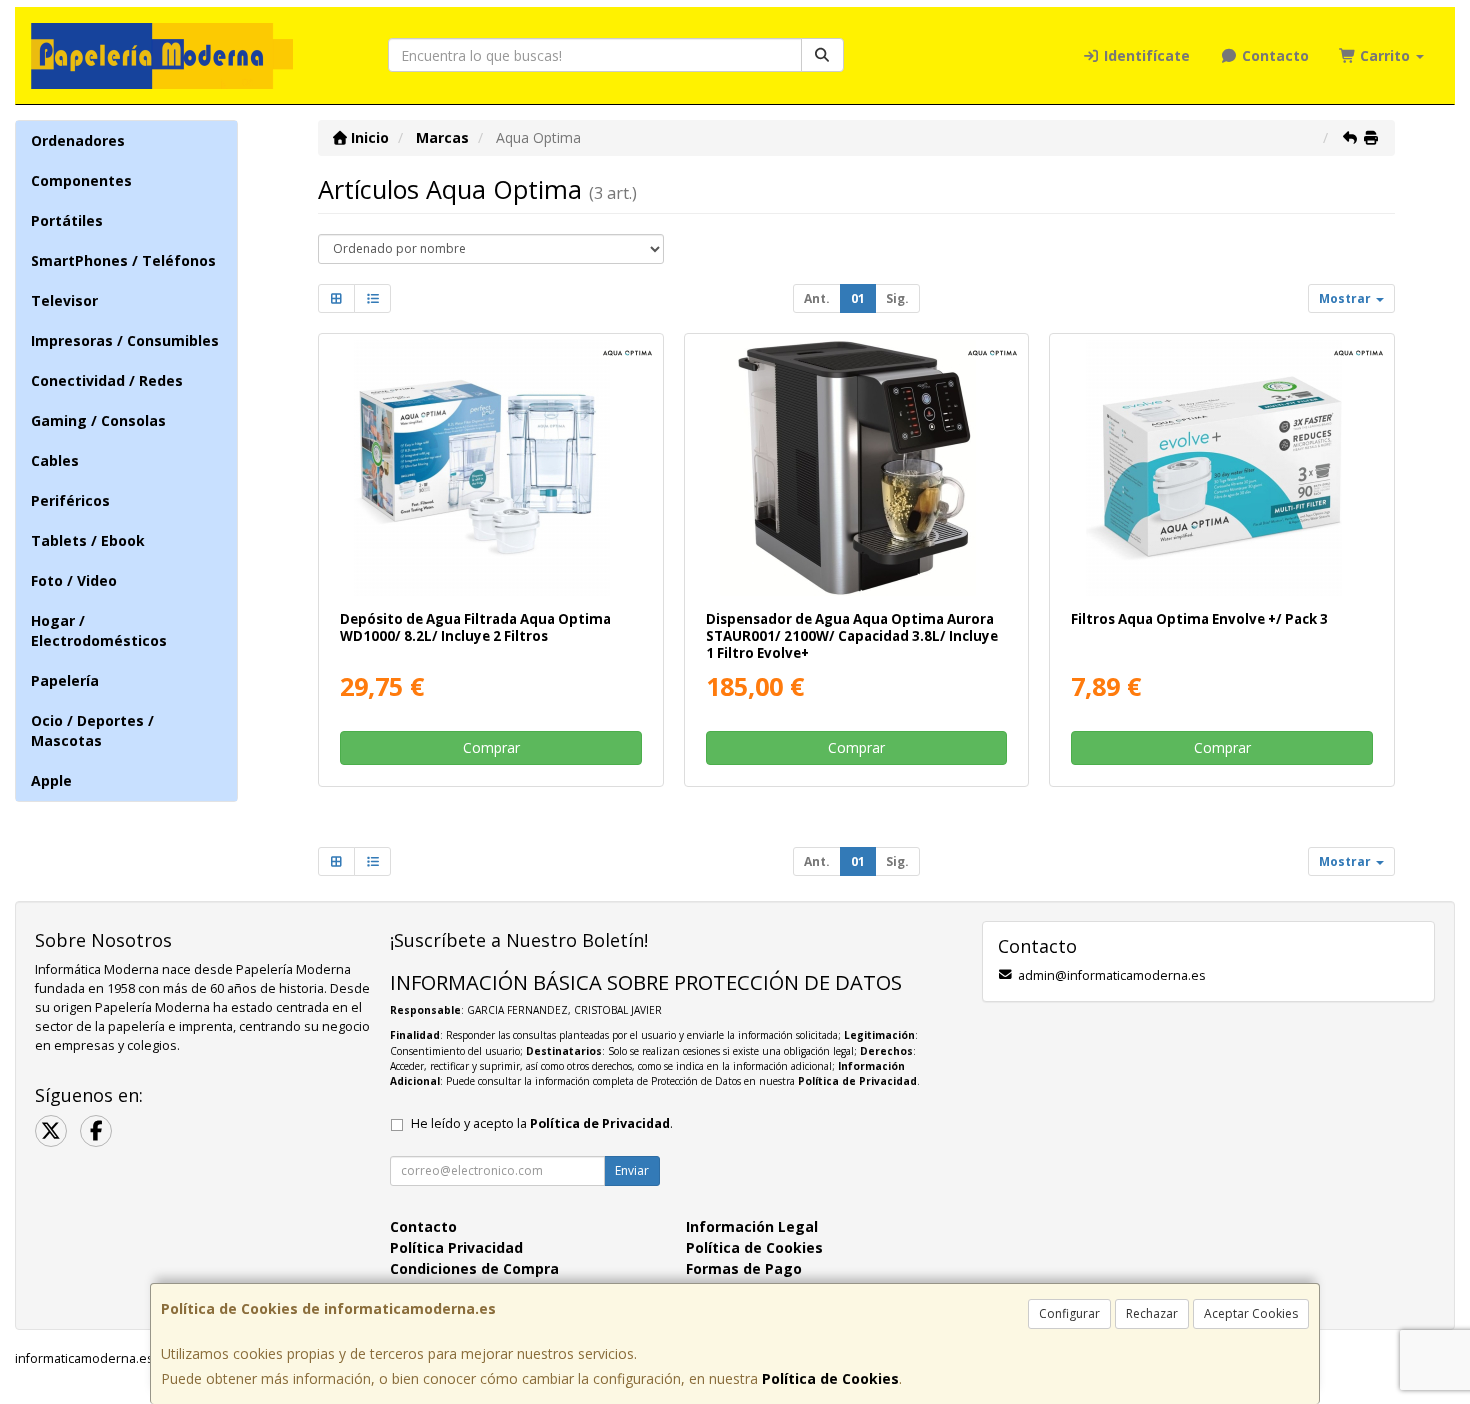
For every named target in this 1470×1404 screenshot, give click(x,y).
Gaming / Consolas (98, 420)
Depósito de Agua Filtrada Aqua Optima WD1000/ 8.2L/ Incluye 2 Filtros (475, 627)
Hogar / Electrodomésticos (99, 630)
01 (858, 298)
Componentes (81, 180)
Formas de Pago (744, 1268)
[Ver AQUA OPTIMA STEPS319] (1222, 468)
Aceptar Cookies (1251, 1313)
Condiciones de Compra (474, 1268)
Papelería (65, 680)
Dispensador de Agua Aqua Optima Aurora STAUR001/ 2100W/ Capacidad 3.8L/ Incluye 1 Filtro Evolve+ (852, 636)
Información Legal (752, 1226)
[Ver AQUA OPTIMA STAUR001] (856, 468)
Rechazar (1152, 1313)
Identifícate (1145, 55)
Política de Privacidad (857, 1081)
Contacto (1273, 55)
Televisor (64, 300)
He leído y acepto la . (542, 1123)
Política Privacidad (456, 1247)
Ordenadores (78, 140)
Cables (55, 460)
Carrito (1385, 55)
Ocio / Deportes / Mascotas (92, 730)
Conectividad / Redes (107, 380)
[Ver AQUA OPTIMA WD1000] (490, 468)
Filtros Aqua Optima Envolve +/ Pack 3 (1199, 619)
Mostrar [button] (1346, 298)
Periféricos (70, 500)
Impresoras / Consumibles (125, 340)
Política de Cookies (830, 1378)
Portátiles (67, 220)
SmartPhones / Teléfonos (123, 260)
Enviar (632, 1170)
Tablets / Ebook (88, 540)
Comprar (491, 747)
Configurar (1069, 1313)
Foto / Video (74, 580)
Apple (51, 780)
